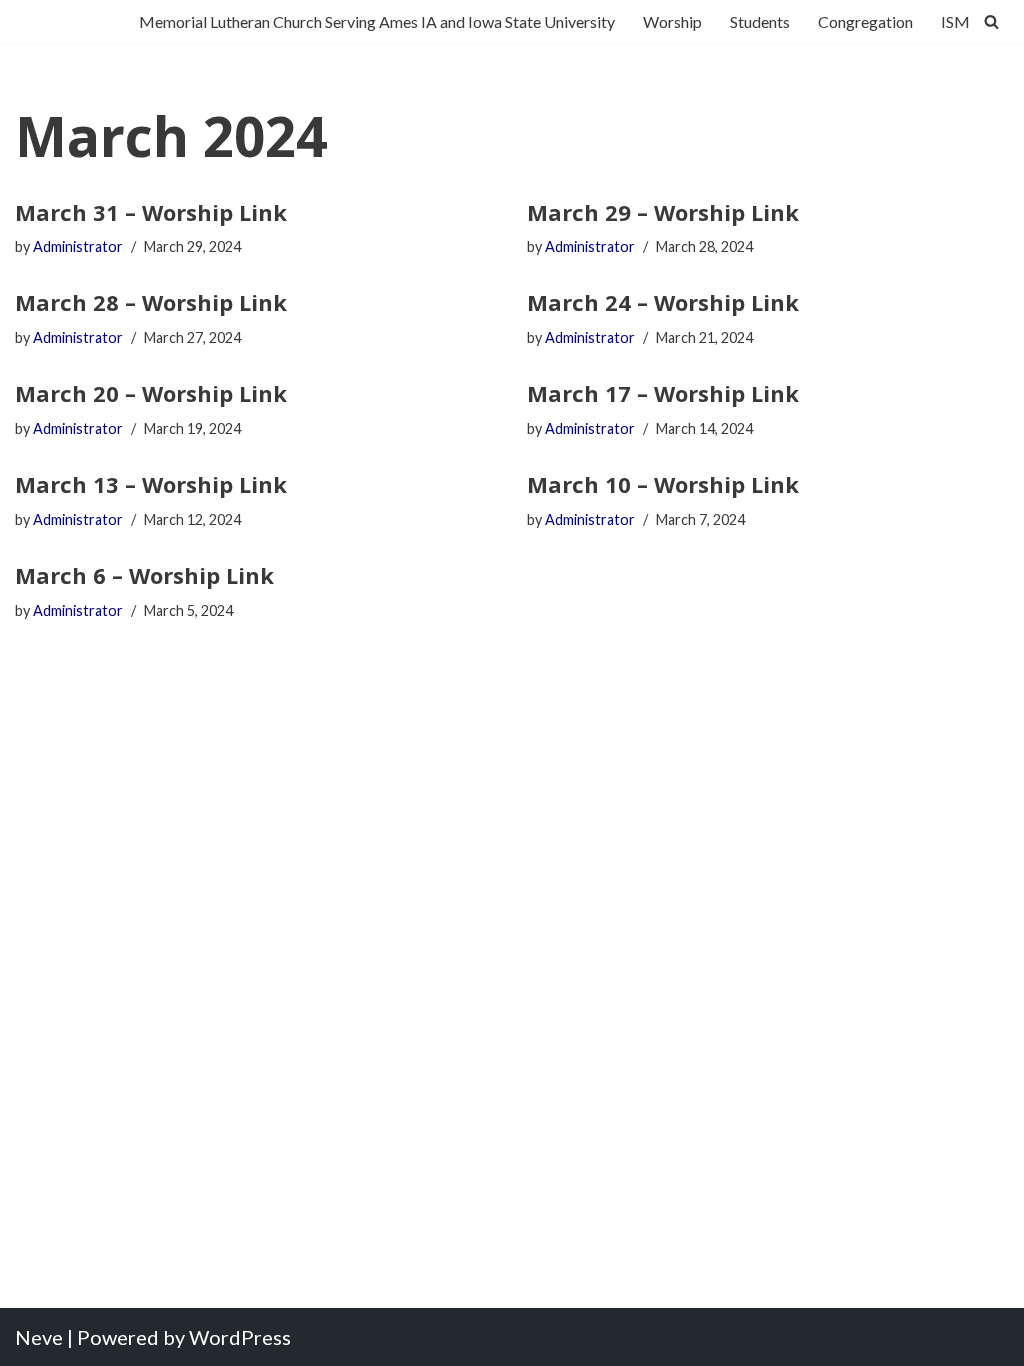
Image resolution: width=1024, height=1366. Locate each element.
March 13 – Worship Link (151, 484)
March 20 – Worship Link (151, 393)
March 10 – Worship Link (663, 484)
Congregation (865, 21)
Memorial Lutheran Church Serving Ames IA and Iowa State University (377, 21)
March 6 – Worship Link (144, 575)
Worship (672, 21)
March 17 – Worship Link (663, 393)
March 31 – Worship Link (151, 212)
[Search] (991, 21)
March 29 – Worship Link (663, 212)
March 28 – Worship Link (151, 302)
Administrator (78, 246)
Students (760, 21)
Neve (39, 1337)
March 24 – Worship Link (663, 302)
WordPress (240, 1337)
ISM (955, 21)
